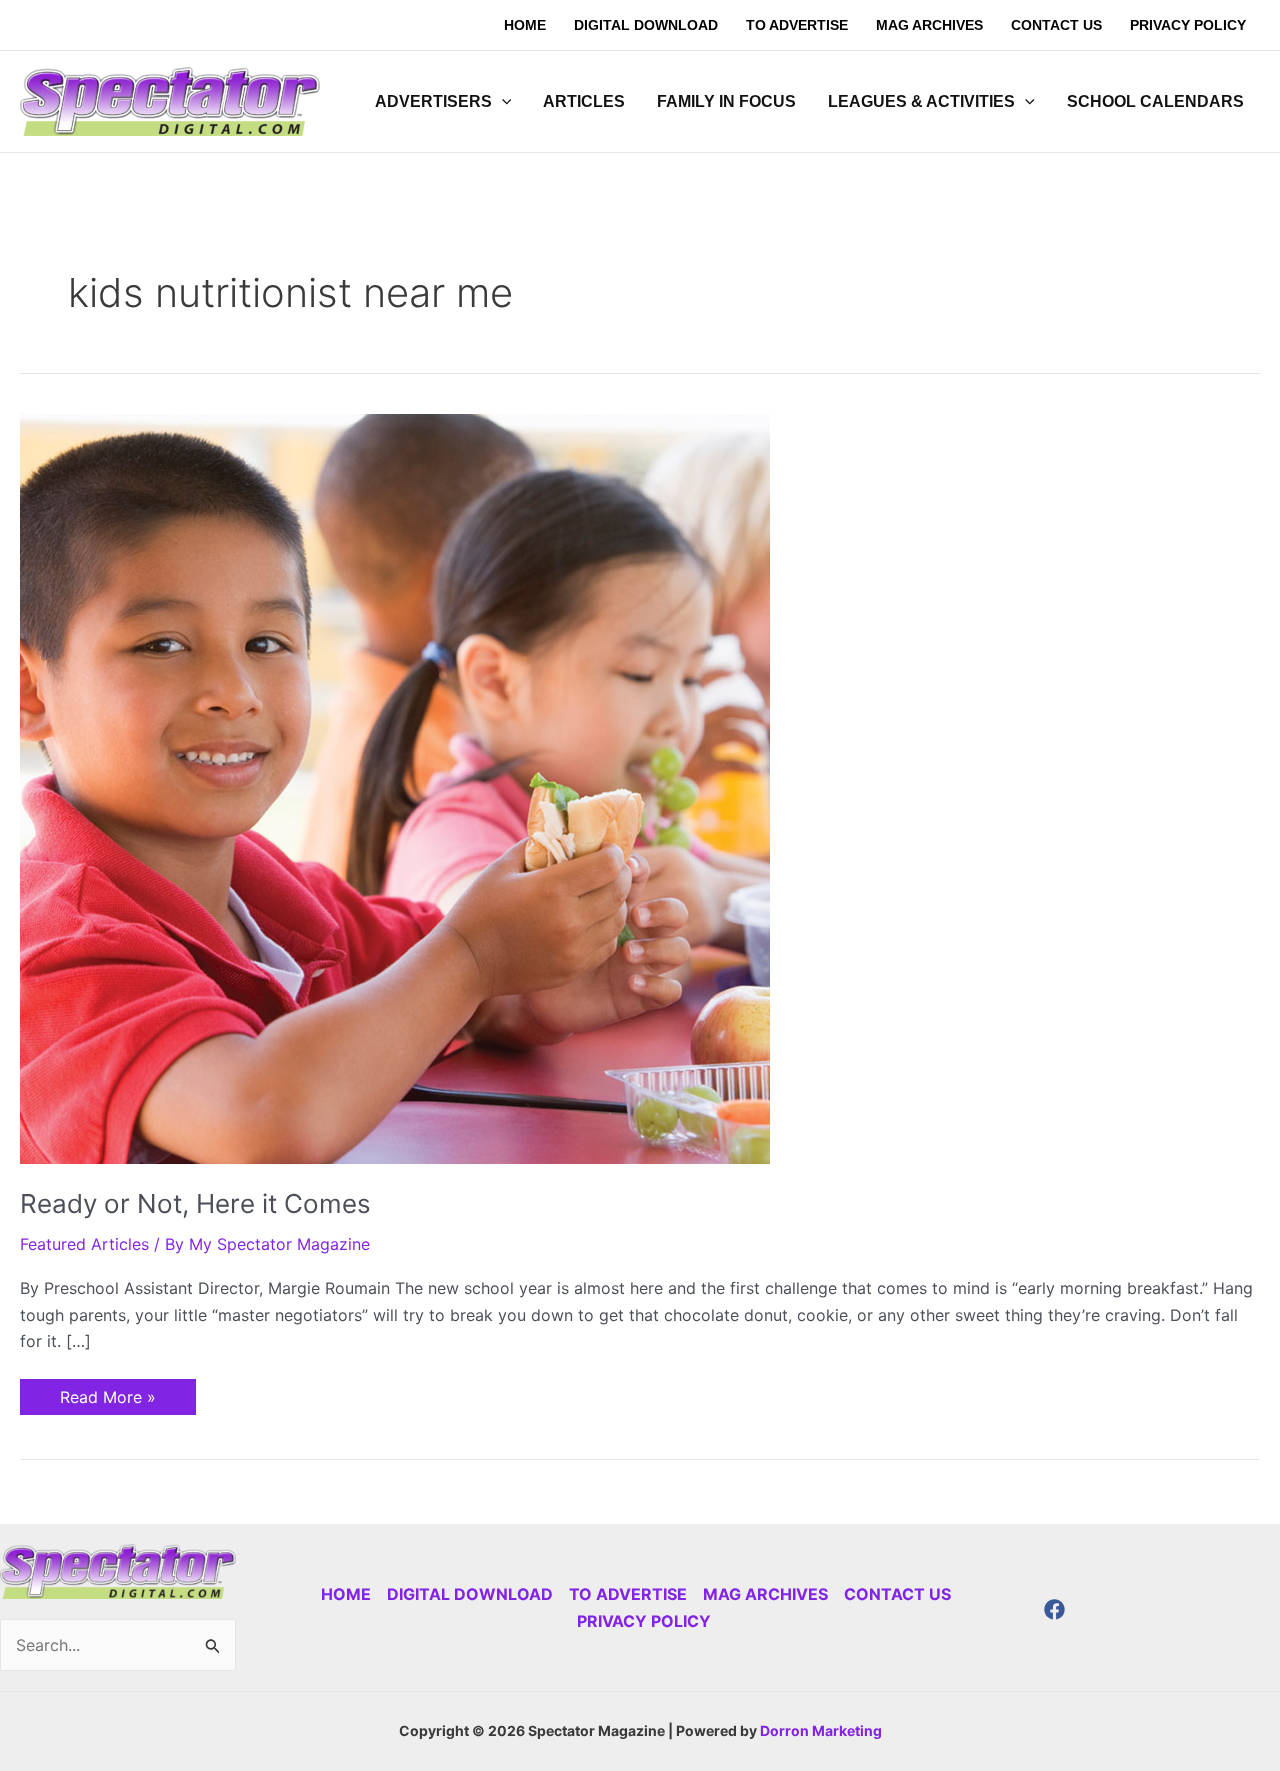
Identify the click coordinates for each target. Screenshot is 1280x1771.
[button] (502, 102)
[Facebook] (1054, 1609)
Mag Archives (765, 1594)
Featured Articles (84, 1244)
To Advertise (628, 1594)
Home (346, 1594)
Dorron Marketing (821, 1730)
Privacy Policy (644, 1621)
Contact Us (897, 1594)
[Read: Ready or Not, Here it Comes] (395, 787)
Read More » (107, 1393)
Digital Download (470, 1594)
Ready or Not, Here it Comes (195, 1203)
